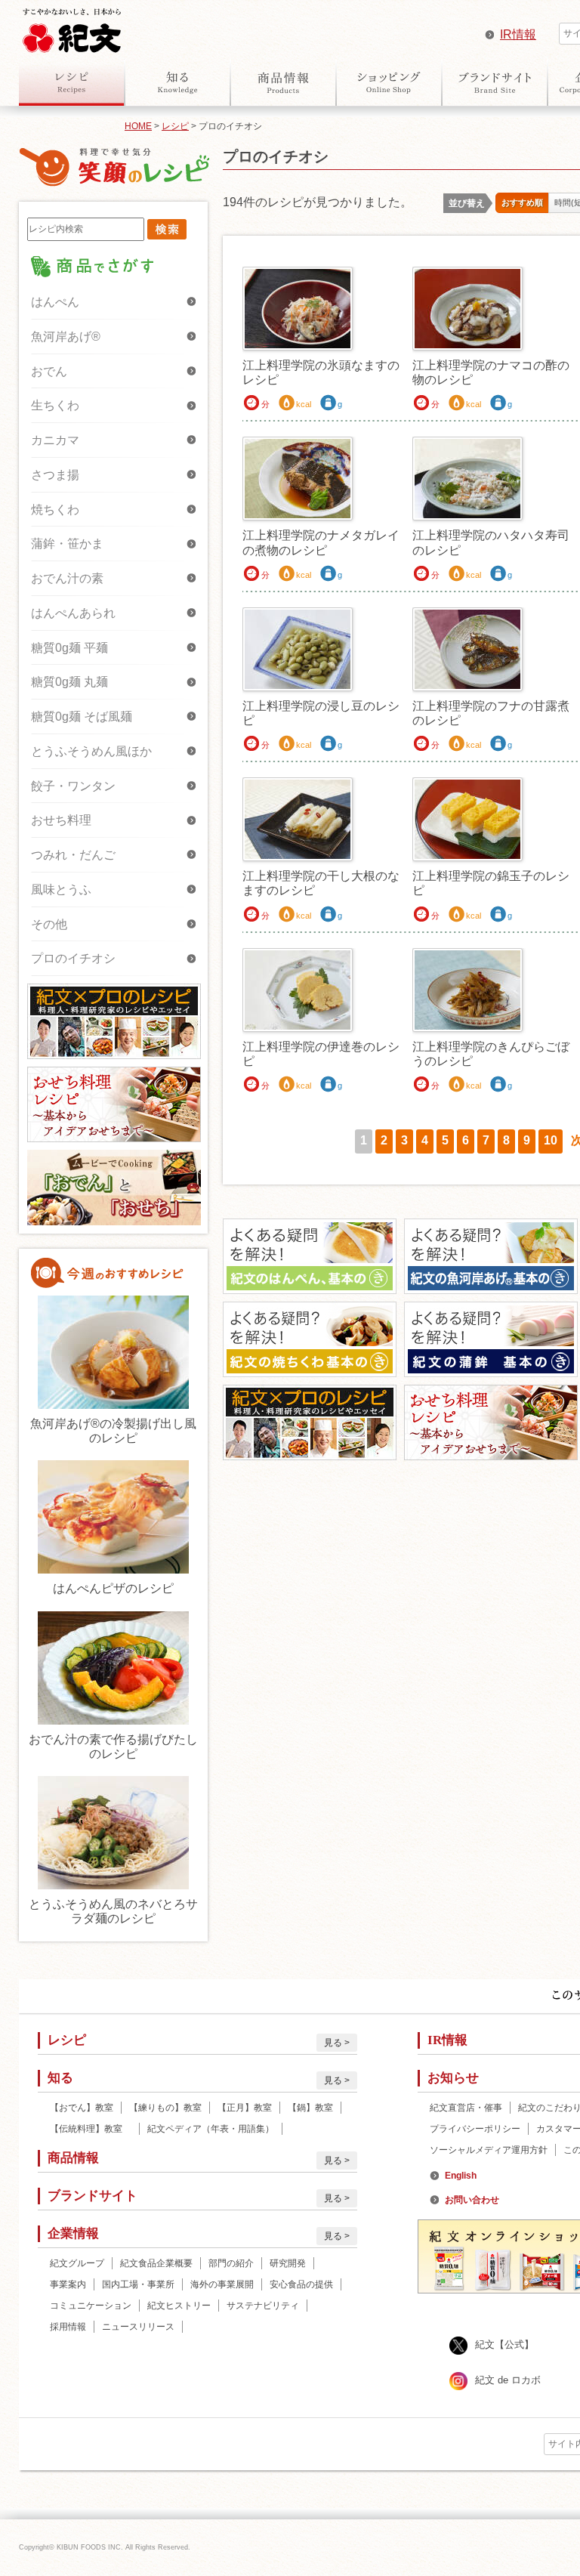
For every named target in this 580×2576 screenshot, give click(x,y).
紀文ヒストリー (179, 2306)
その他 (49, 924)
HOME (138, 126)
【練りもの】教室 (165, 2108)
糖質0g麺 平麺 (69, 648)
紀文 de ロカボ (508, 2380)
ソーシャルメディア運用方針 (489, 2150)
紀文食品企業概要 (156, 2263)
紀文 (72, 27)
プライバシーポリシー (475, 2129)
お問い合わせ (472, 2200)
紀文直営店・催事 (466, 2108)
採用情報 (68, 2327)
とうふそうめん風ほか (91, 751)
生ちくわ (55, 405)
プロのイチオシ (73, 958)
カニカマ (55, 440)
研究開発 (288, 2263)
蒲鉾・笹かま (67, 544)
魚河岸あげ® (66, 337)
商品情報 (283, 82)
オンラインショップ (389, 82)
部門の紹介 (231, 2263)
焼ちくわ (55, 510)
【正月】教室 (245, 2108)
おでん (49, 371)
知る (177, 82)
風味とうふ (61, 890)
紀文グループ (77, 2263)
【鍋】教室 (310, 2108)
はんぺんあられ (73, 613)
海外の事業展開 (222, 2284)
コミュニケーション (91, 2306)
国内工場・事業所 (138, 2284)
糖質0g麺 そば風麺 (82, 717)
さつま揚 (55, 475)
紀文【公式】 (504, 2344)
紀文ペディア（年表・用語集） (211, 2129)
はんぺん (55, 302)
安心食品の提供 (301, 2284)
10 (551, 1140)
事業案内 (68, 2284)
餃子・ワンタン (73, 786)
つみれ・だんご (73, 855)
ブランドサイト (495, 82)
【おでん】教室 (82, 2108)
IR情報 (518, 34)
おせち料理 (61, 820)
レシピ (72, 82)
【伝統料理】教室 (91, 2129)
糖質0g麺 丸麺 (69, 682)
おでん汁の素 (67, 578)
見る (333, 2043)
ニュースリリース (138, 2327)
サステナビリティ (263, 2306)
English (461, 2176)
